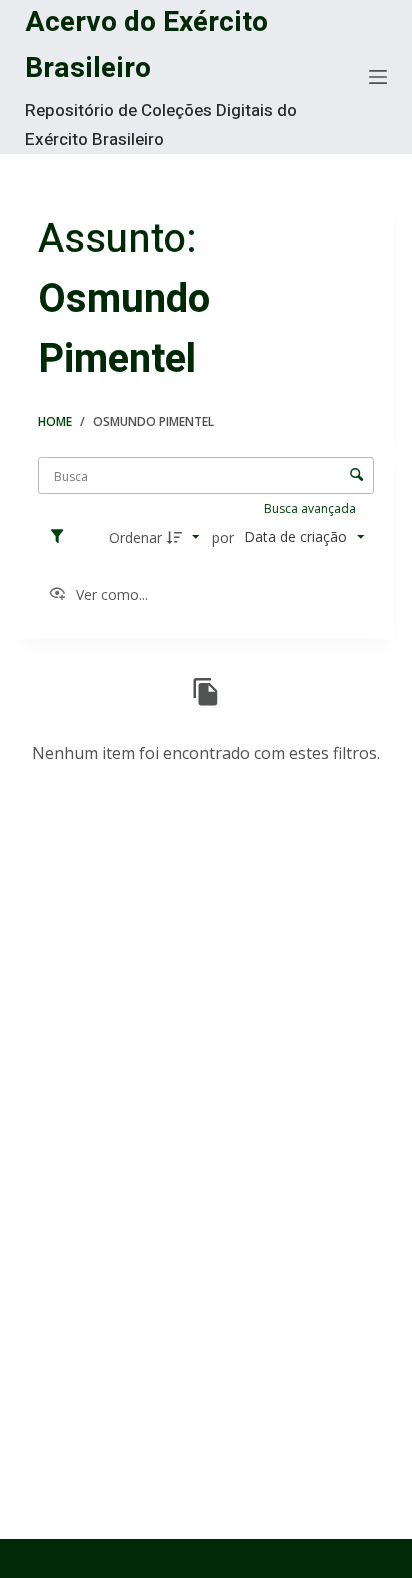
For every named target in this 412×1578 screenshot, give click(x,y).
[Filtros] (62, 537)
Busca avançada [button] (311, 508)
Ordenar (135, 537)
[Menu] (378, 77)
